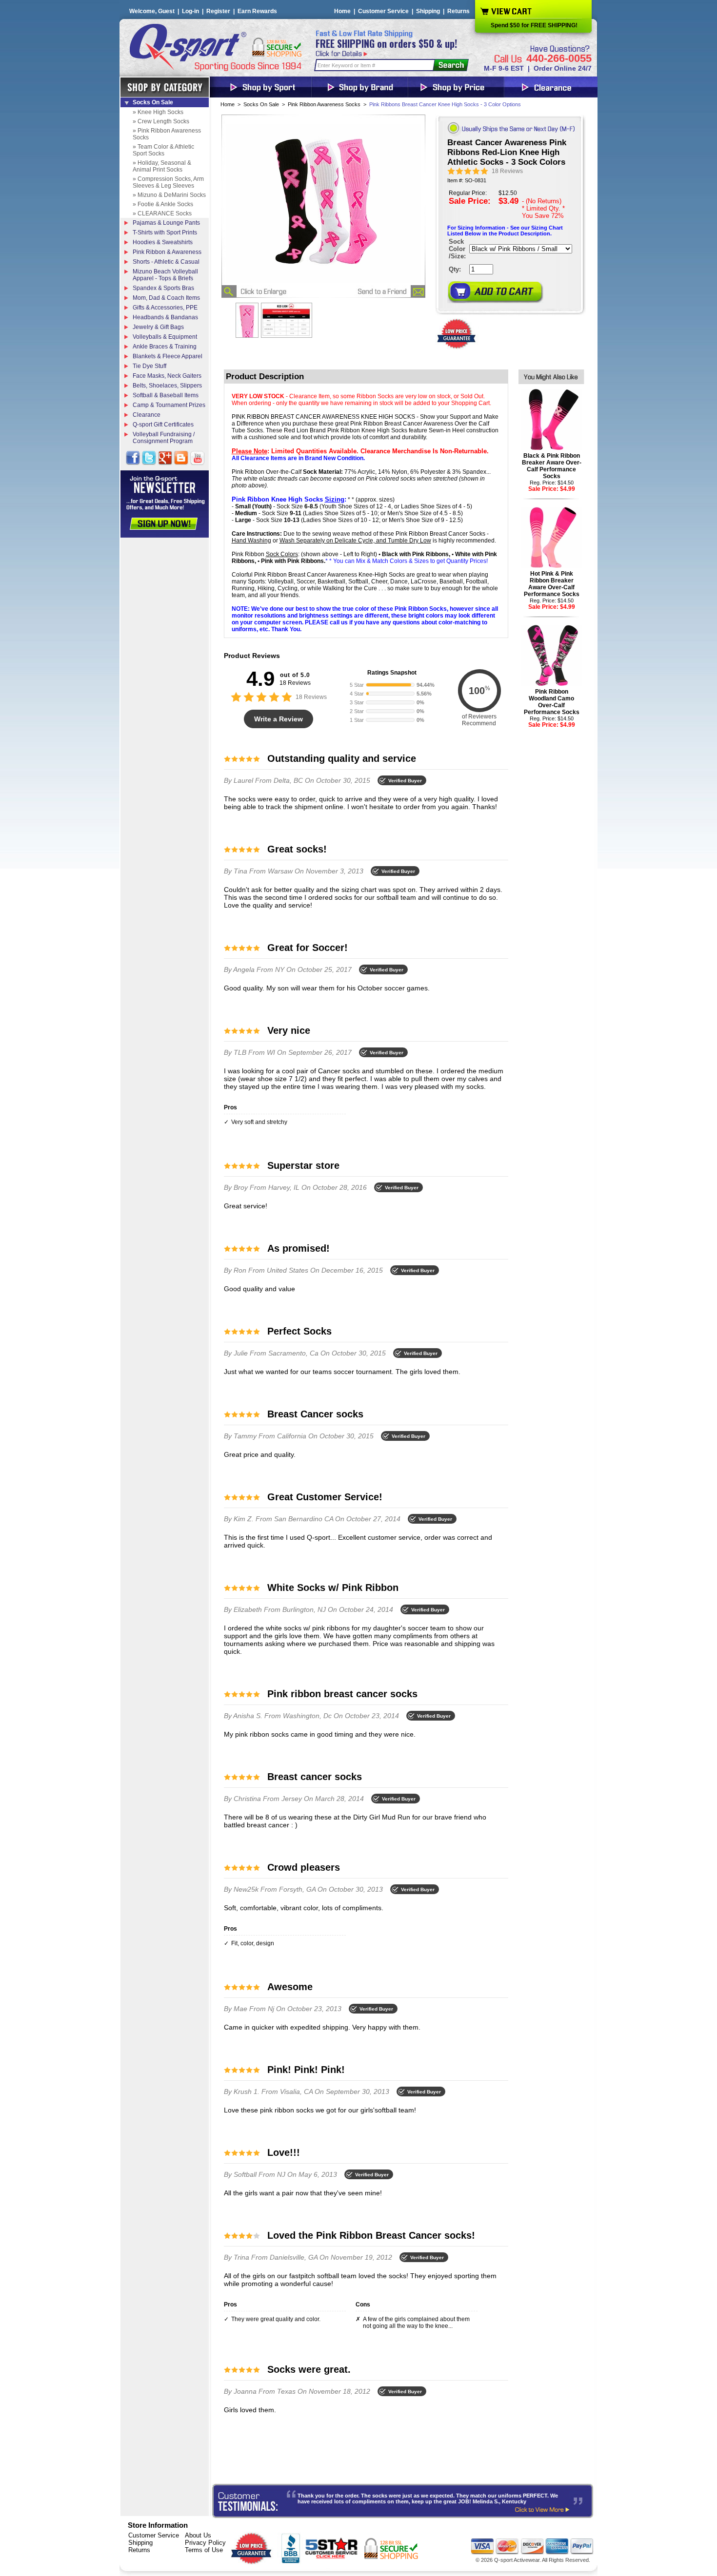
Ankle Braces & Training (165, 347)
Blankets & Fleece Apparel (168, 356)
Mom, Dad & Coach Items (166, 298)
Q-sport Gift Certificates (163, 425)
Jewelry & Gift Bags (158, 327)
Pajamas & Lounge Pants (166, 223)
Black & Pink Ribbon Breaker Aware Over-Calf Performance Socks (552, 466)
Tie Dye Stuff (149, 366)
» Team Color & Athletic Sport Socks (163, 150)
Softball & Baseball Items (166, 395)
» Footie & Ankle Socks (163, 204)
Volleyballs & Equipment (165, 337)
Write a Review (279, 719)
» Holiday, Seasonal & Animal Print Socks (162, 166)
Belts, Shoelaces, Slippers (167, 386)
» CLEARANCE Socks (162, 213)
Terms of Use (204, 2550)
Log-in (190, 11)
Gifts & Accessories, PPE (165, 308)
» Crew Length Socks (161, 121)
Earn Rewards (257, 11)
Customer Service (383, 11)
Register (218, 11)
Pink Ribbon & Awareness (167, 252)
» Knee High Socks (158, 112)
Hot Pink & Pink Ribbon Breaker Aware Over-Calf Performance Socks (552, 584)
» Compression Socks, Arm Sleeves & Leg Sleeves (168, 182)
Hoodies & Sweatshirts (163, 242)
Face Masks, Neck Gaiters (167, 376)
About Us (198, 2535)
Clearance (147, 415)
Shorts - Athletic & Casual (166, 262)
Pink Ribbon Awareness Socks (324, 104)
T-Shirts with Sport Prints (165, 232)
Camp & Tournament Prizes (169, 405)
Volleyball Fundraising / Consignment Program (164, 438)
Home (342, 11)
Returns (458, 11)
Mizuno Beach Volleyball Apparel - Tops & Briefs (165, 275)
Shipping (428, 11)
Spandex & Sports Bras (163, 288)
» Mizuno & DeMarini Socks (169, 195)
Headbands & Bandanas (165, 317)
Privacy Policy (205, 2543)
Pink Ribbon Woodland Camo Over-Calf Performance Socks (552, 702)
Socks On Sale (261, 104)
